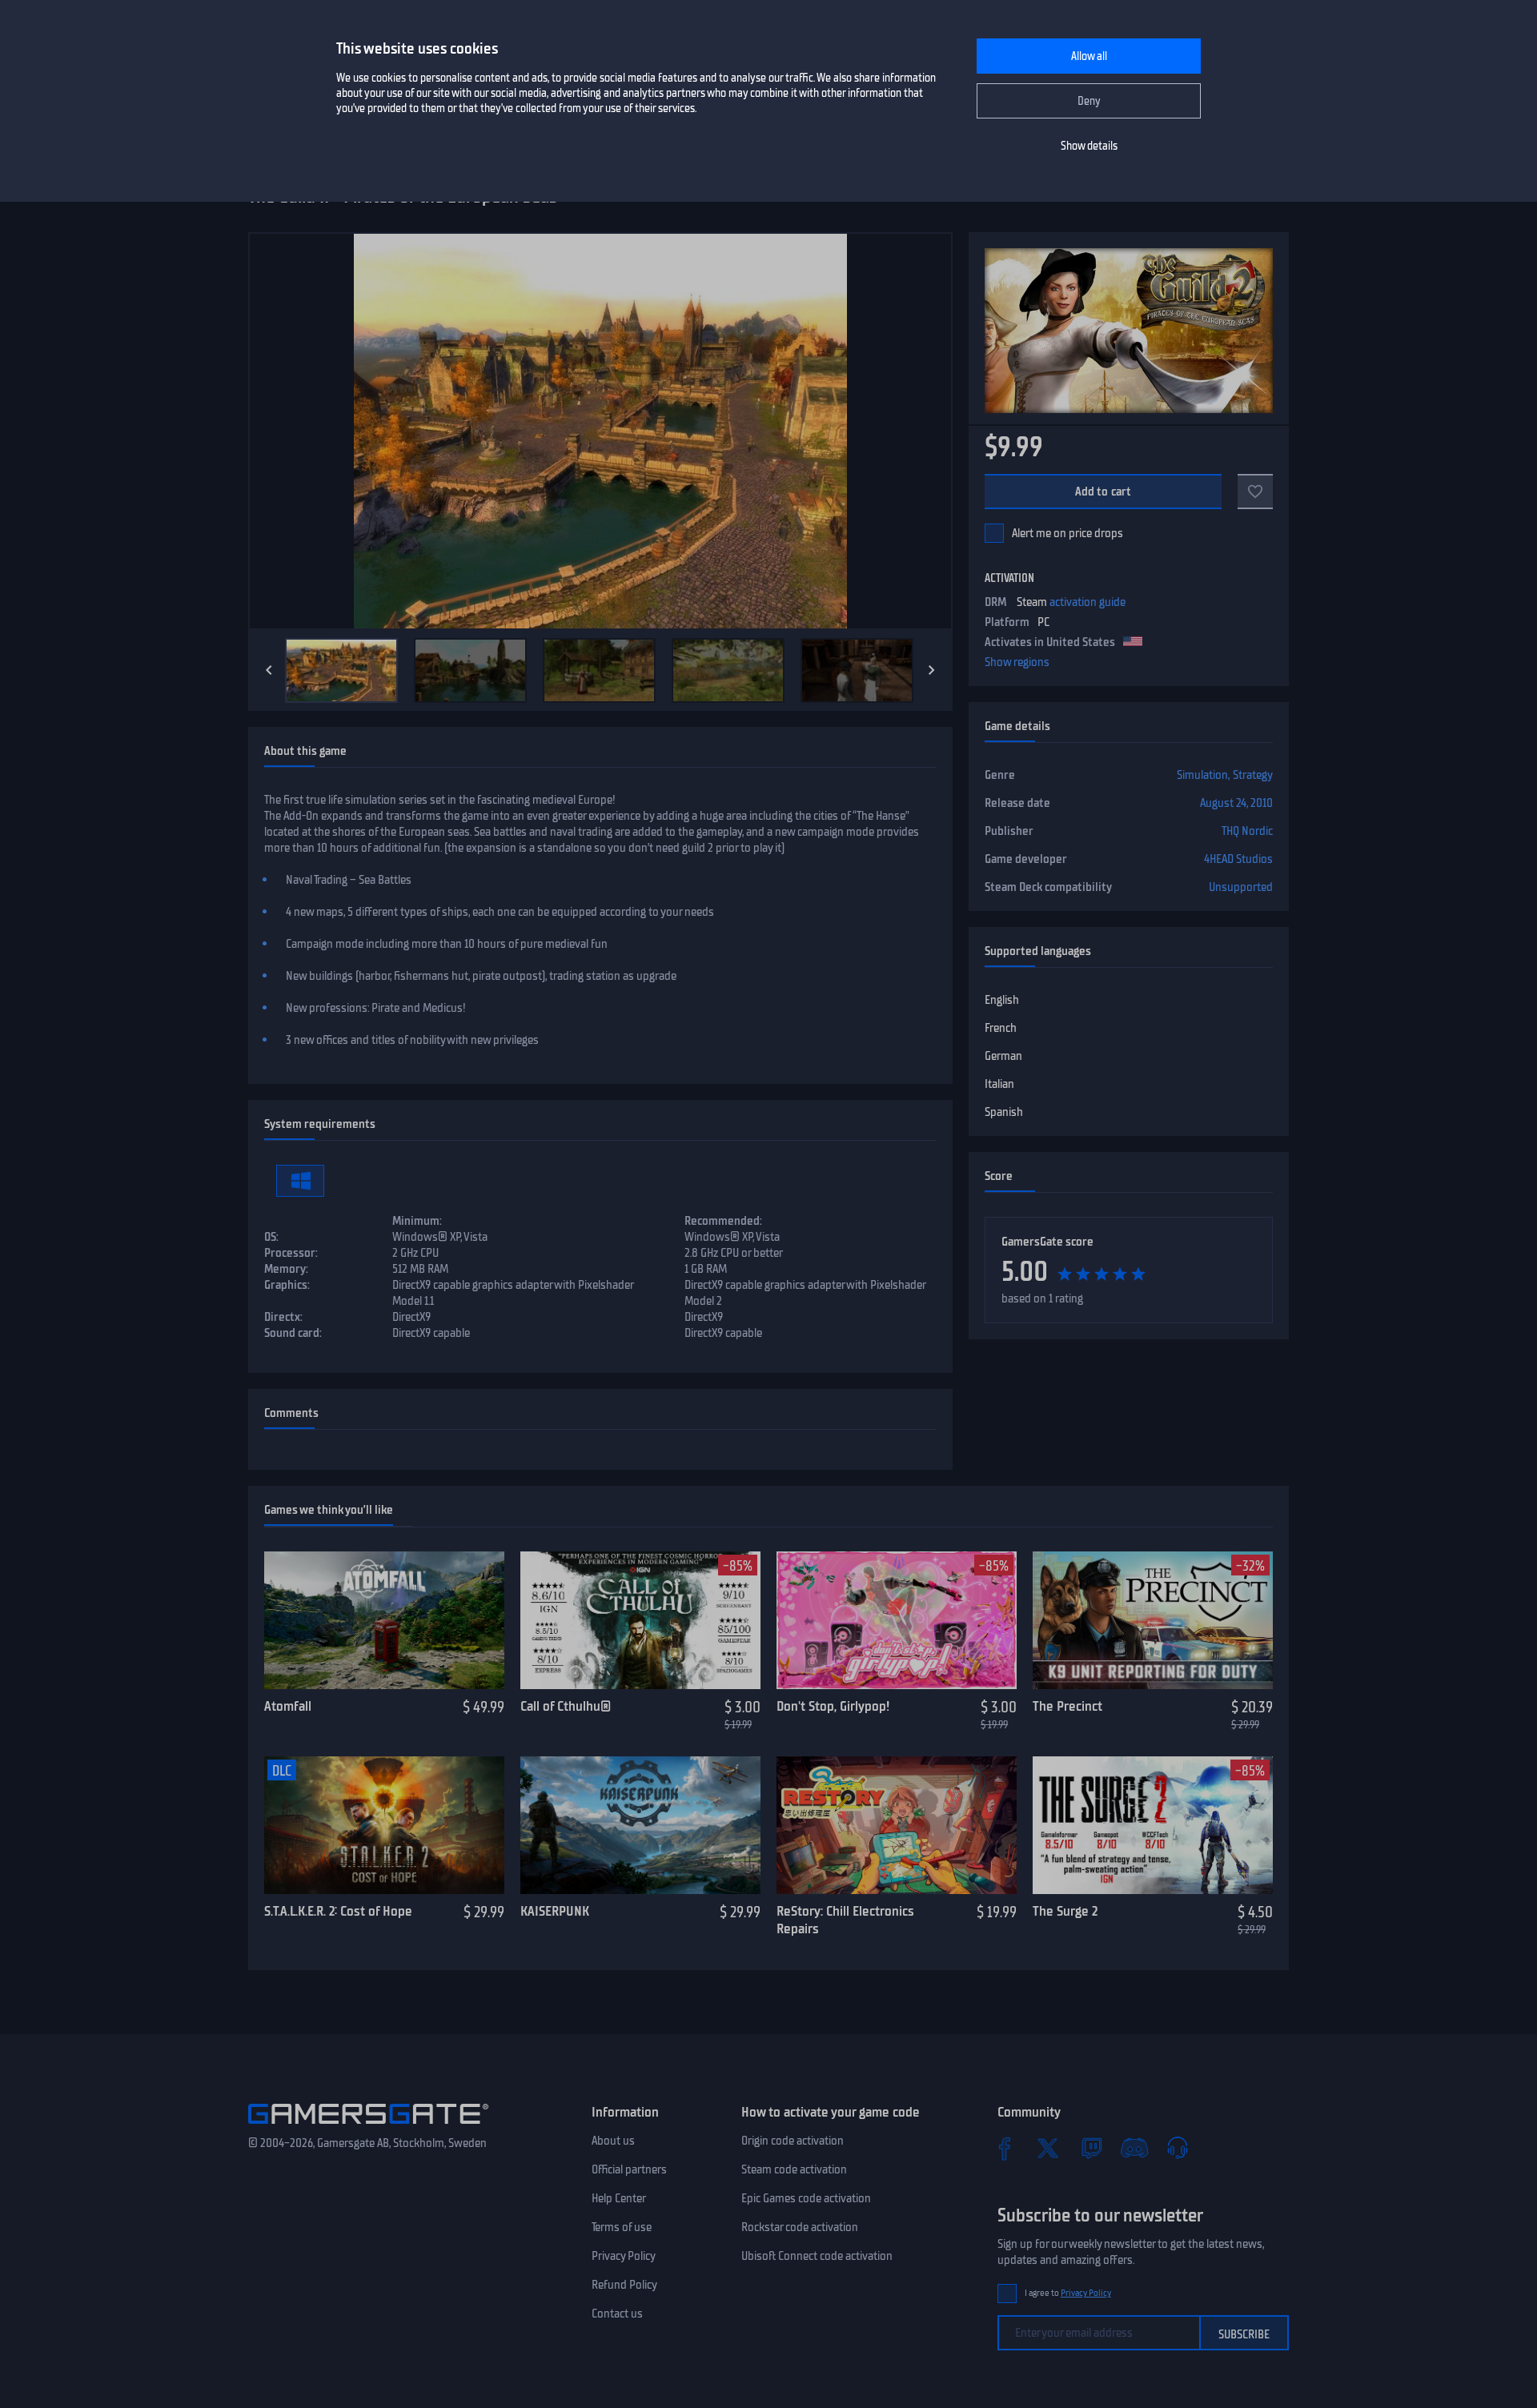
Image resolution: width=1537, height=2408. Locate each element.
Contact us (617, 2314)
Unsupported (1241, 887)
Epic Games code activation (806, 2198)
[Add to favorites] (1255, 492)
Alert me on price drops (1067, 533)
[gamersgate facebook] (1005, 2148)
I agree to (1068, 2293)
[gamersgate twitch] (1091, 2148)
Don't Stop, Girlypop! (833, 1706)
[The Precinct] (1153, 1620)
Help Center (619, 2198)
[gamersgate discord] (1134, 2148)
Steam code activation (794, 2169)
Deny (1089, 101)
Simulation (1202, 775)
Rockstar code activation (800, 2227)
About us (613, 2141)
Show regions (1017, 662)
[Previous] (269, 670)
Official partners (629, 2169)
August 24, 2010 (1236, 803)
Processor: (291, 1253)
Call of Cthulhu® (566, 1706)
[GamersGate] (368, 2127)
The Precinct (1067, 1706)
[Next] (932, 670)
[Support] (1178, 2148)
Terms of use (622, 2227)
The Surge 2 (1065, 1911)
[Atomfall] (384, 1620)
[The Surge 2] (1153, 1825)
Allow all (1089, 56)
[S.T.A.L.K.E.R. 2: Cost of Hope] (384, 1825)
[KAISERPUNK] (640, 1825)
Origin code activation (793, 2141)
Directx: (283, 1317)
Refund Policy (624, 2285)
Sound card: (293, 1333)
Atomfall (288, 1706)
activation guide (1088, 602)
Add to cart (1104, 492)
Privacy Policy (624, 2256)
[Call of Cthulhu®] (640, 1620)
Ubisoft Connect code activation (817, 2256)
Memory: (286, 1269)
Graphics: (287, 1285)
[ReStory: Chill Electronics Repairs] (897, 1825)
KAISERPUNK (555, 1911)
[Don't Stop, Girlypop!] (897, 1620)
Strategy (1253, 775)
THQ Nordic (1247, 831)
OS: (271, 1237)
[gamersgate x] (1048, 2148)
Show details (1089, 146)
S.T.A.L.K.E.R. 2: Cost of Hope (338, 1911)
